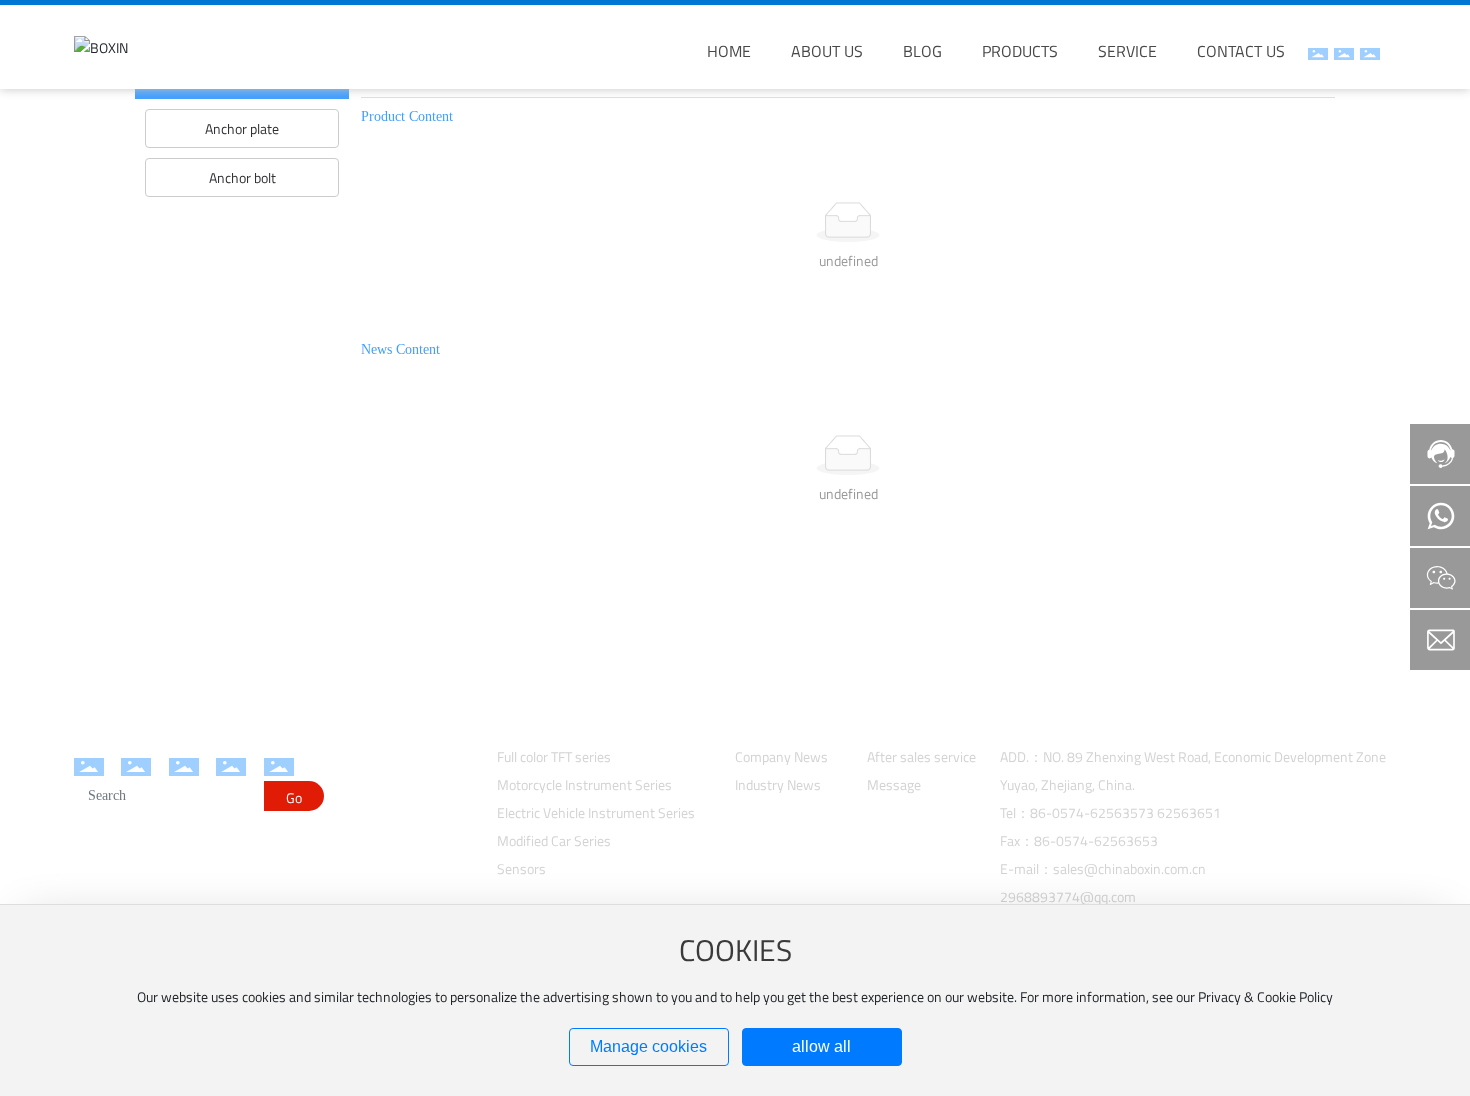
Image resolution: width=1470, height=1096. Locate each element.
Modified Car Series (554, 840)
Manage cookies (648, 1046)
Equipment (370, 780)
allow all (821, 1046)
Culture (359, 805)
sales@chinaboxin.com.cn (1129, 868)
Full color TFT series (554, 756)
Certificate (368, 855)
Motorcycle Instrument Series (584, 784)
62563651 (1189, 812)
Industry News (778, 784)
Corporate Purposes (396, 830)
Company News (781, 756)
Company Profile (386, 755)
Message (894, 784)
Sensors (521, 868)
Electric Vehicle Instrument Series (596, 812)
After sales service (921, 756)
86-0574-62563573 (1092, 812)
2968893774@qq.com (1068, 896)
